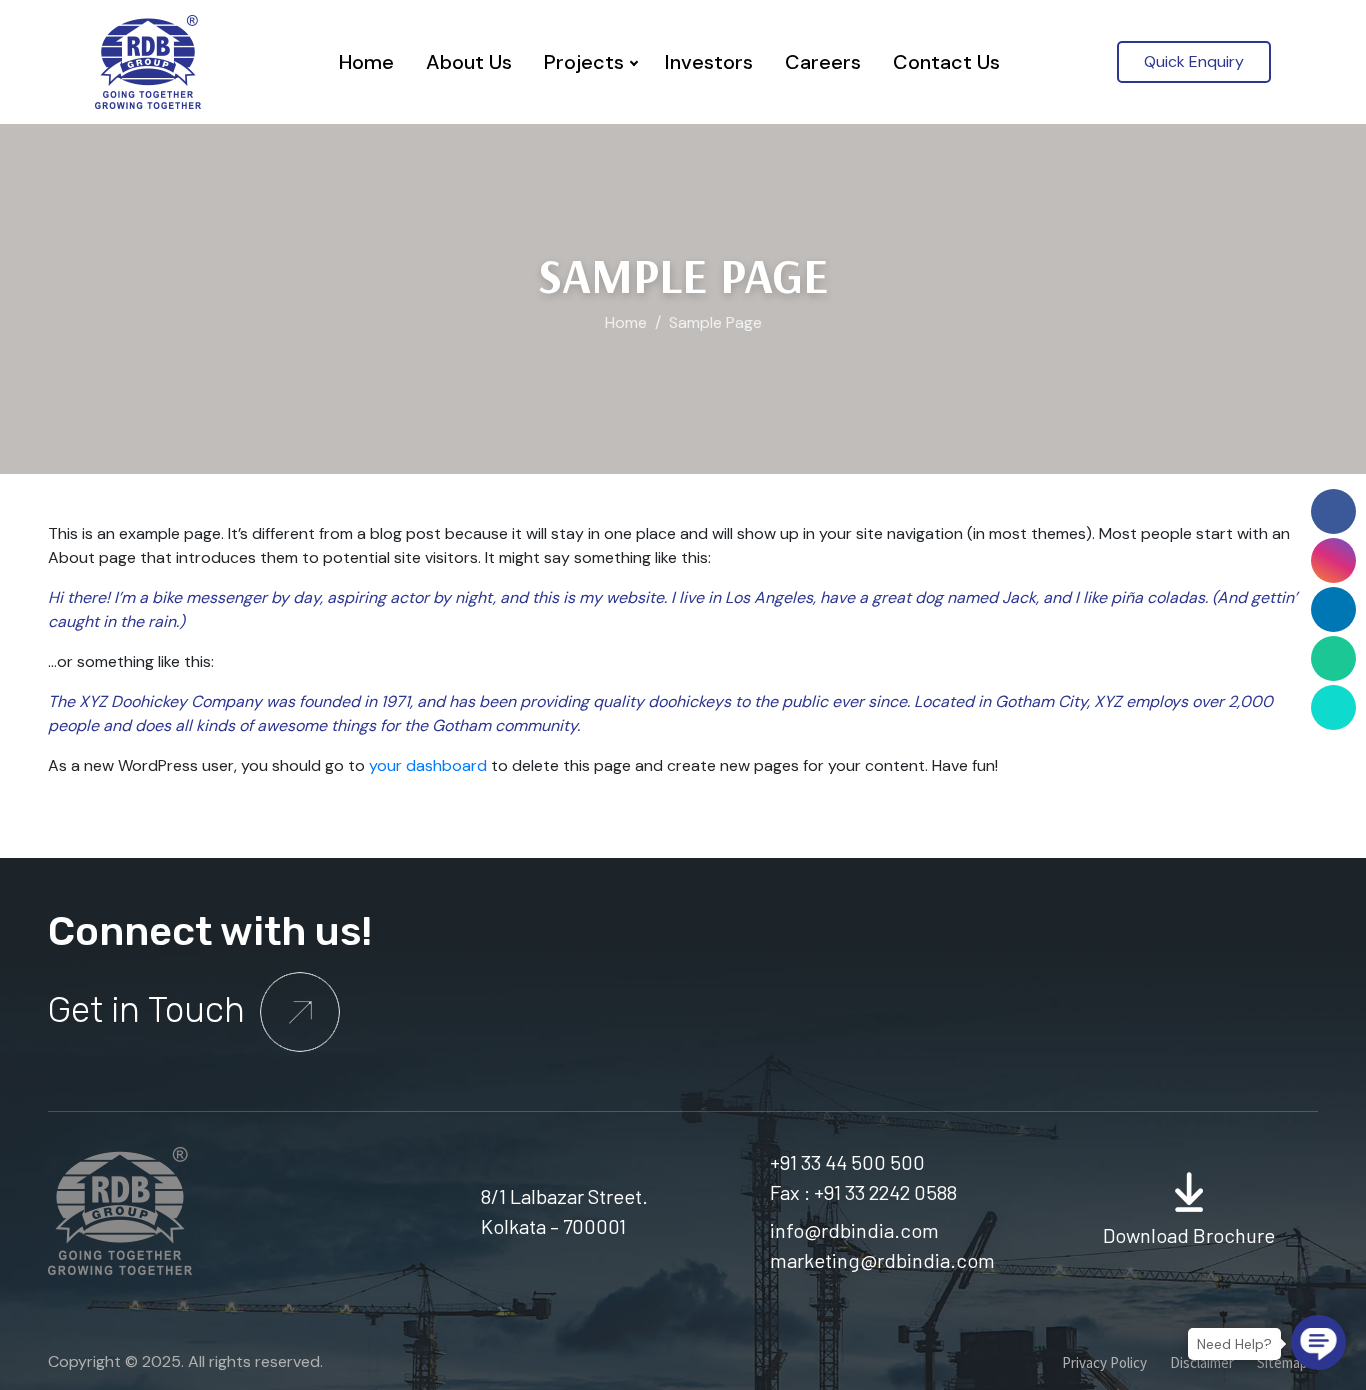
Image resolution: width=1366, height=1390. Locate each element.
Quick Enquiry (1194, 61)
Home (366, 62)
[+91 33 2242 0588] (1333, 658)
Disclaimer (1202, 1362)
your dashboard (428, 765)
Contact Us (946, 62)
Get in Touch (151, 1010)
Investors (709, 62)
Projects (584, 62)
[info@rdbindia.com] (1333, 707)
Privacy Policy (1104, 1362)
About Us (469, 62)
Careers (823, 62)
